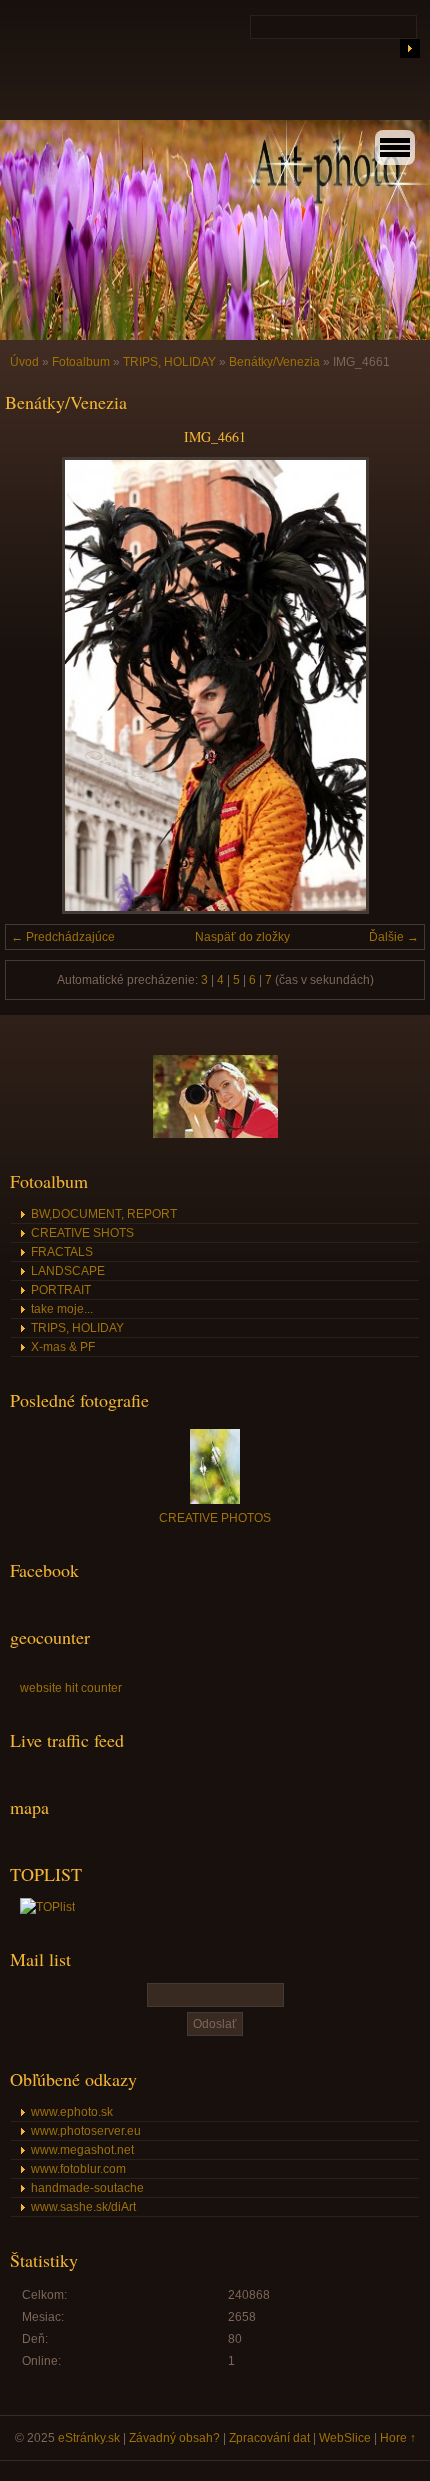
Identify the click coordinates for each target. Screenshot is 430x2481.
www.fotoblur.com (78, 2169)
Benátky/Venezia (274, 362)
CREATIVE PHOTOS (215, 1518)
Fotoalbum (81, 362)
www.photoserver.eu (86, 2131)
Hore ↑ (398, 2438)
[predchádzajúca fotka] (37, 685)
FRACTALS (62, 1252)
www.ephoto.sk (72, 2112)
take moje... (62, 1309)
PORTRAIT (61, 1290)
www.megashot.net (82, 2150)
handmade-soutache (87, 2188)
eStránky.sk (89, 2438)
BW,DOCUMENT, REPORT (104, 1214)
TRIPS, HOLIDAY (169, 362)
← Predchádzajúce (63, 937)
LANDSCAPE (68, 1271)
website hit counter (71, 1688)
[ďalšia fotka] (392, 685)
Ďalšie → (394, 937)
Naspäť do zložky (242, 937)
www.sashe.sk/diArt (83, 2207)
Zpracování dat (269, 2438)
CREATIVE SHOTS (82, 1233)
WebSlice (345, 2438)
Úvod (24, 362)
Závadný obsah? (174, 2438)
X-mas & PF (63, 1347)
